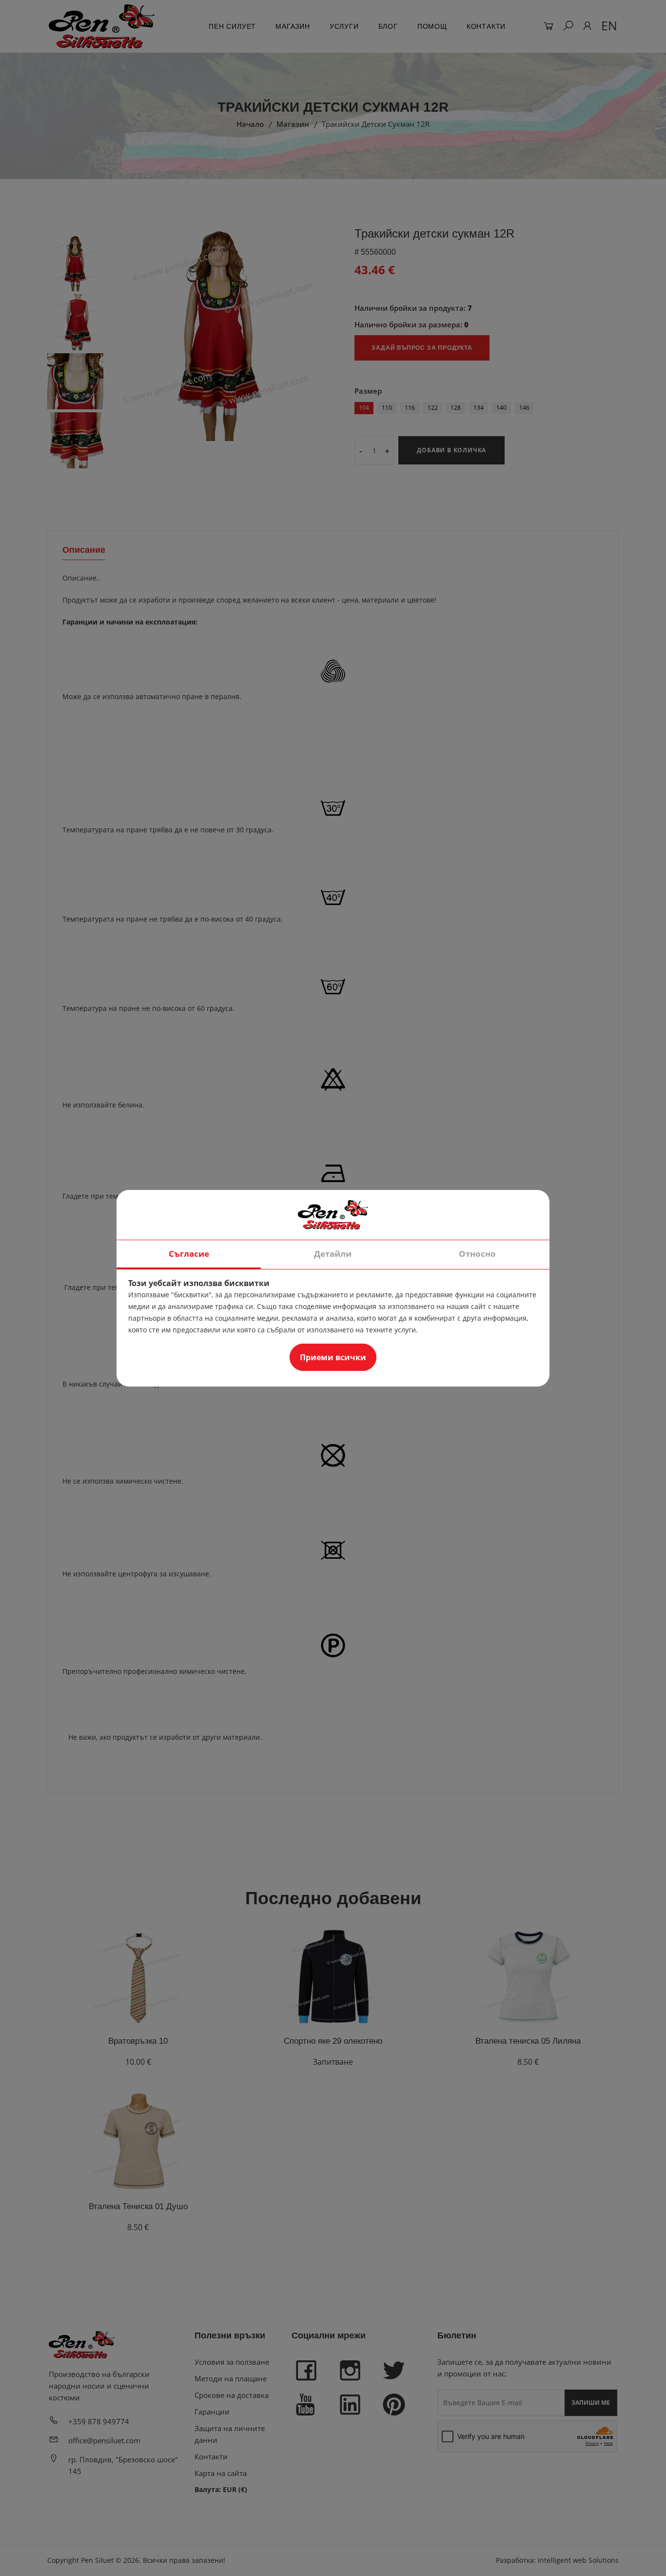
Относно (477, 1254)
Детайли (333, 1254)
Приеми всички (333, 1357)
